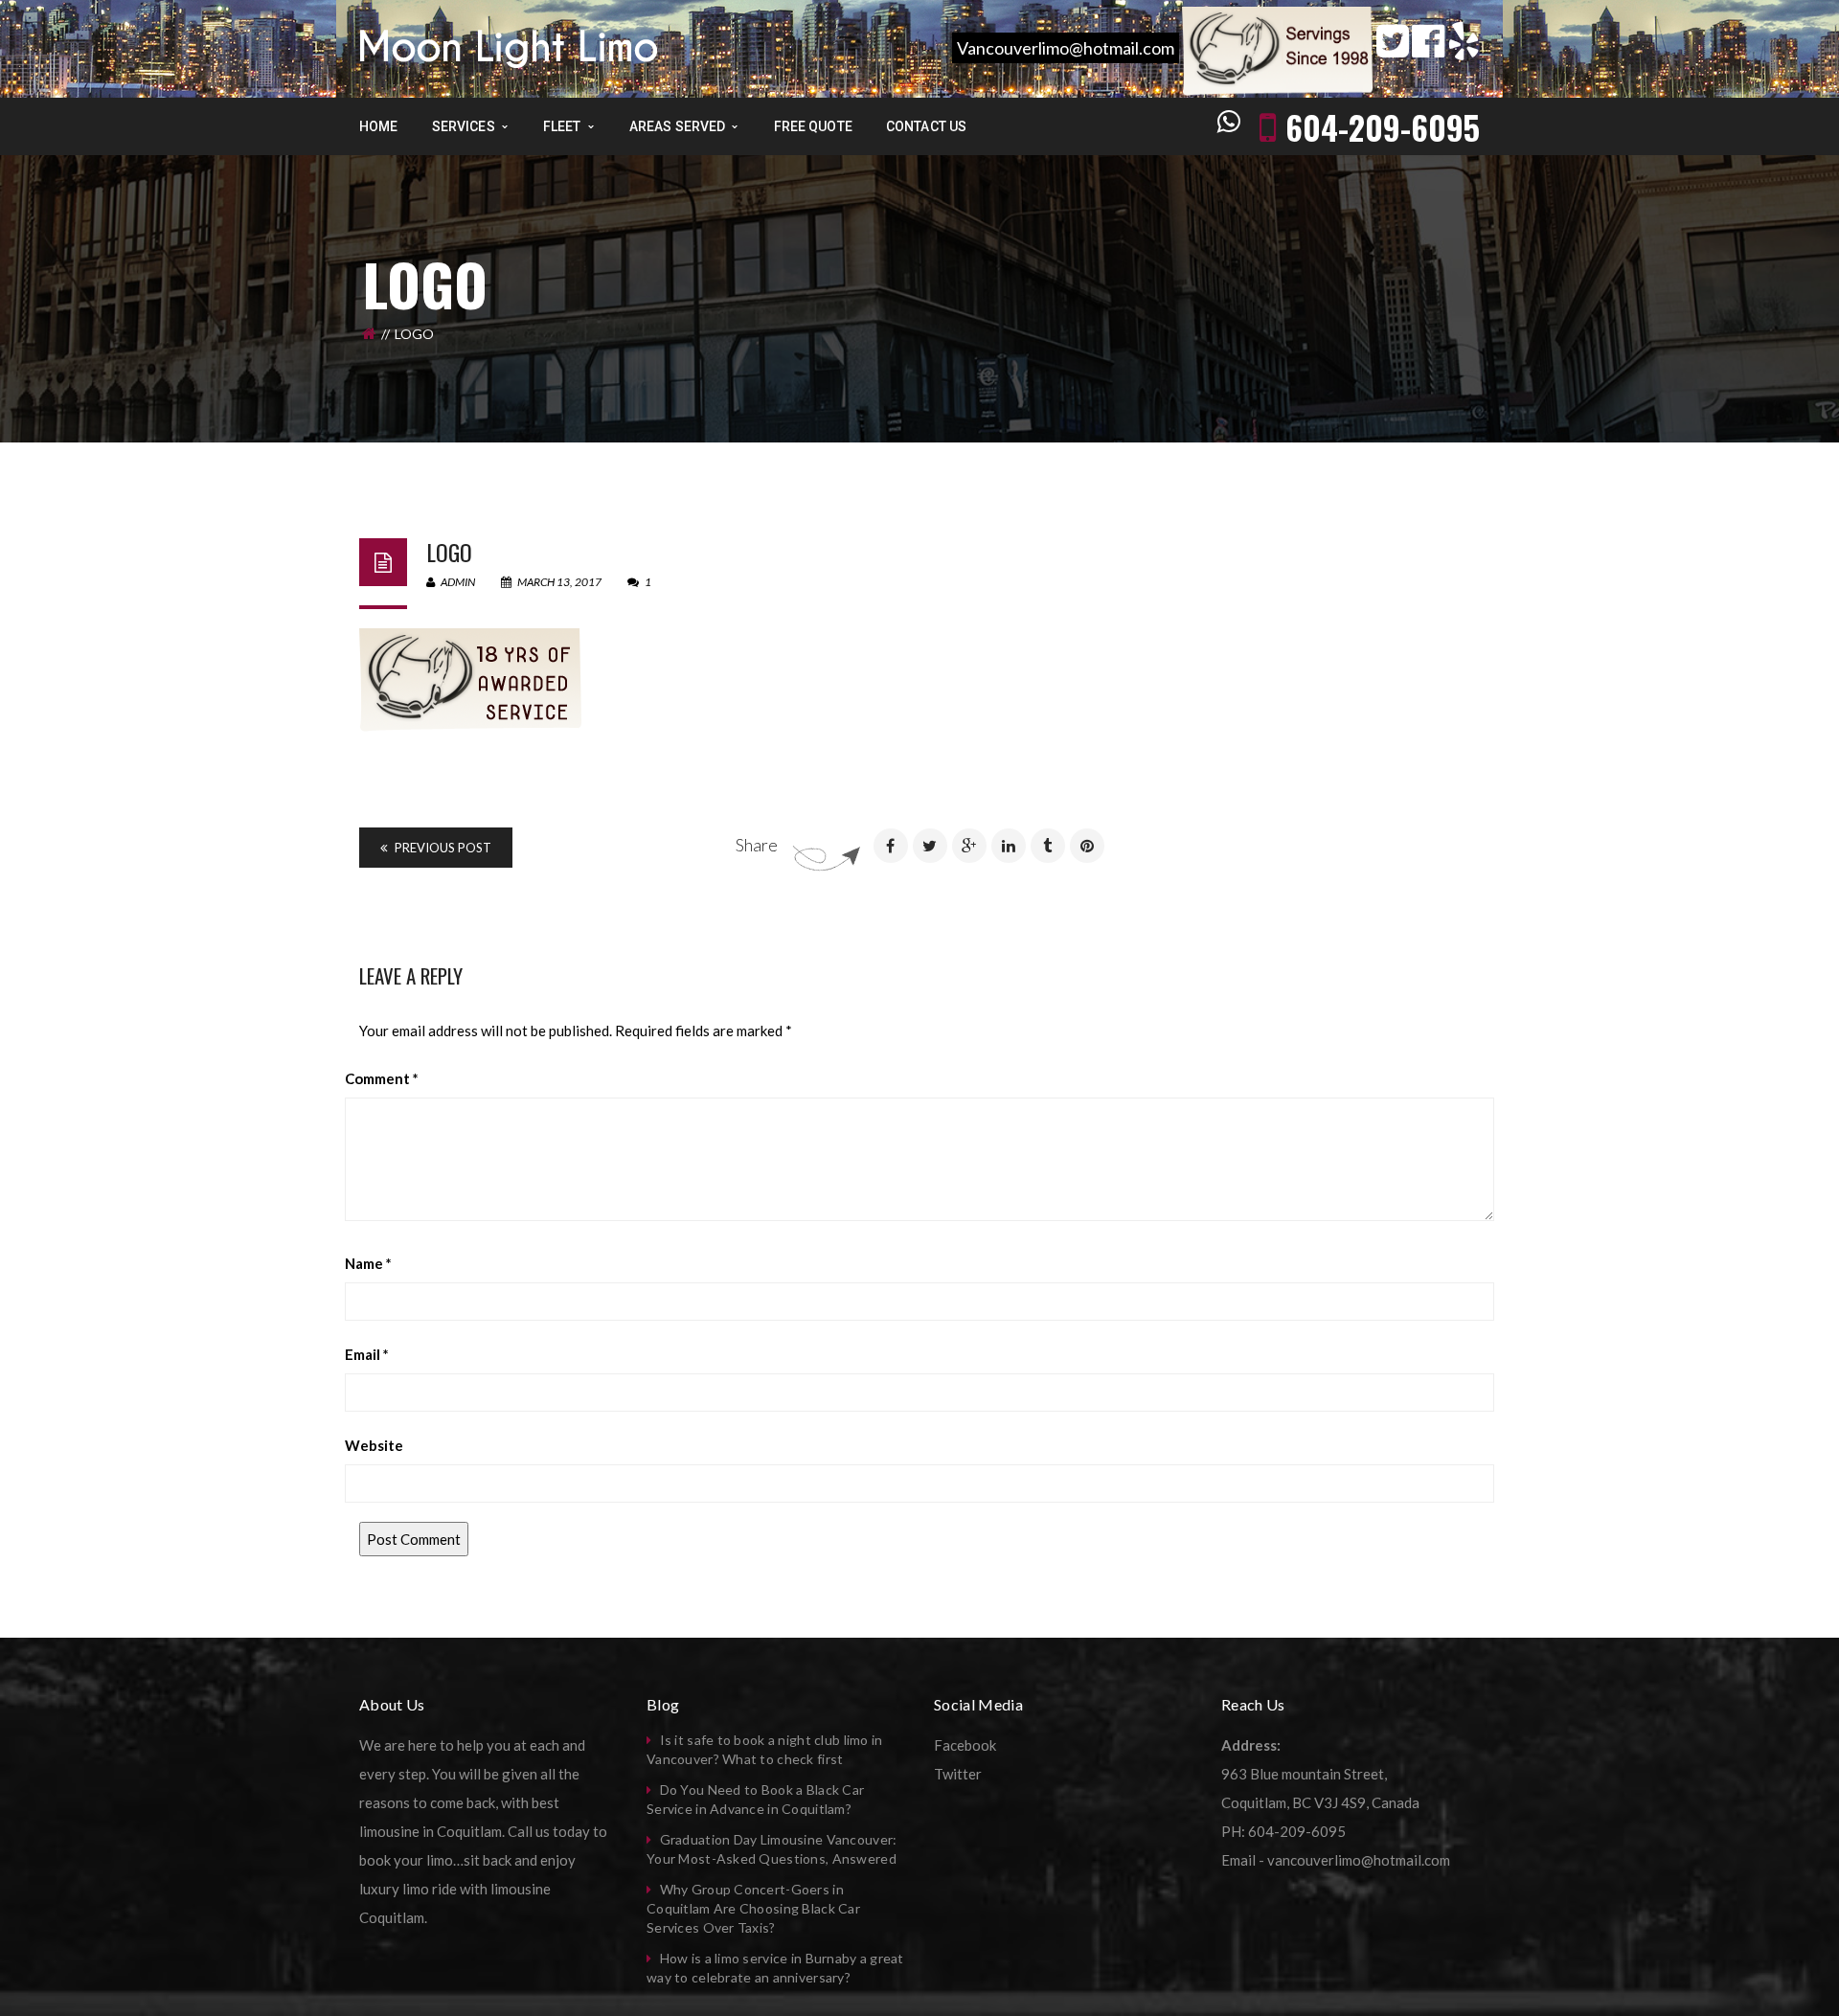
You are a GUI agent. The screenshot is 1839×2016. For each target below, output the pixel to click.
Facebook (965, 1745)
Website (374, 1445)
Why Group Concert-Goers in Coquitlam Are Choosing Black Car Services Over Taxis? (753, 1908)
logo (449, 552)
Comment (382, 1078)
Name (368, 1263)
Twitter (958, 1774)
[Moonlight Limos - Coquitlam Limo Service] (508, 47)
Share (757, 845)
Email (367, 1354)
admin (457, 582)
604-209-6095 (1383, 127)
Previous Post (442, 848)
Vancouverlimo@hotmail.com (1066, 48)
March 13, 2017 (559, 582)
